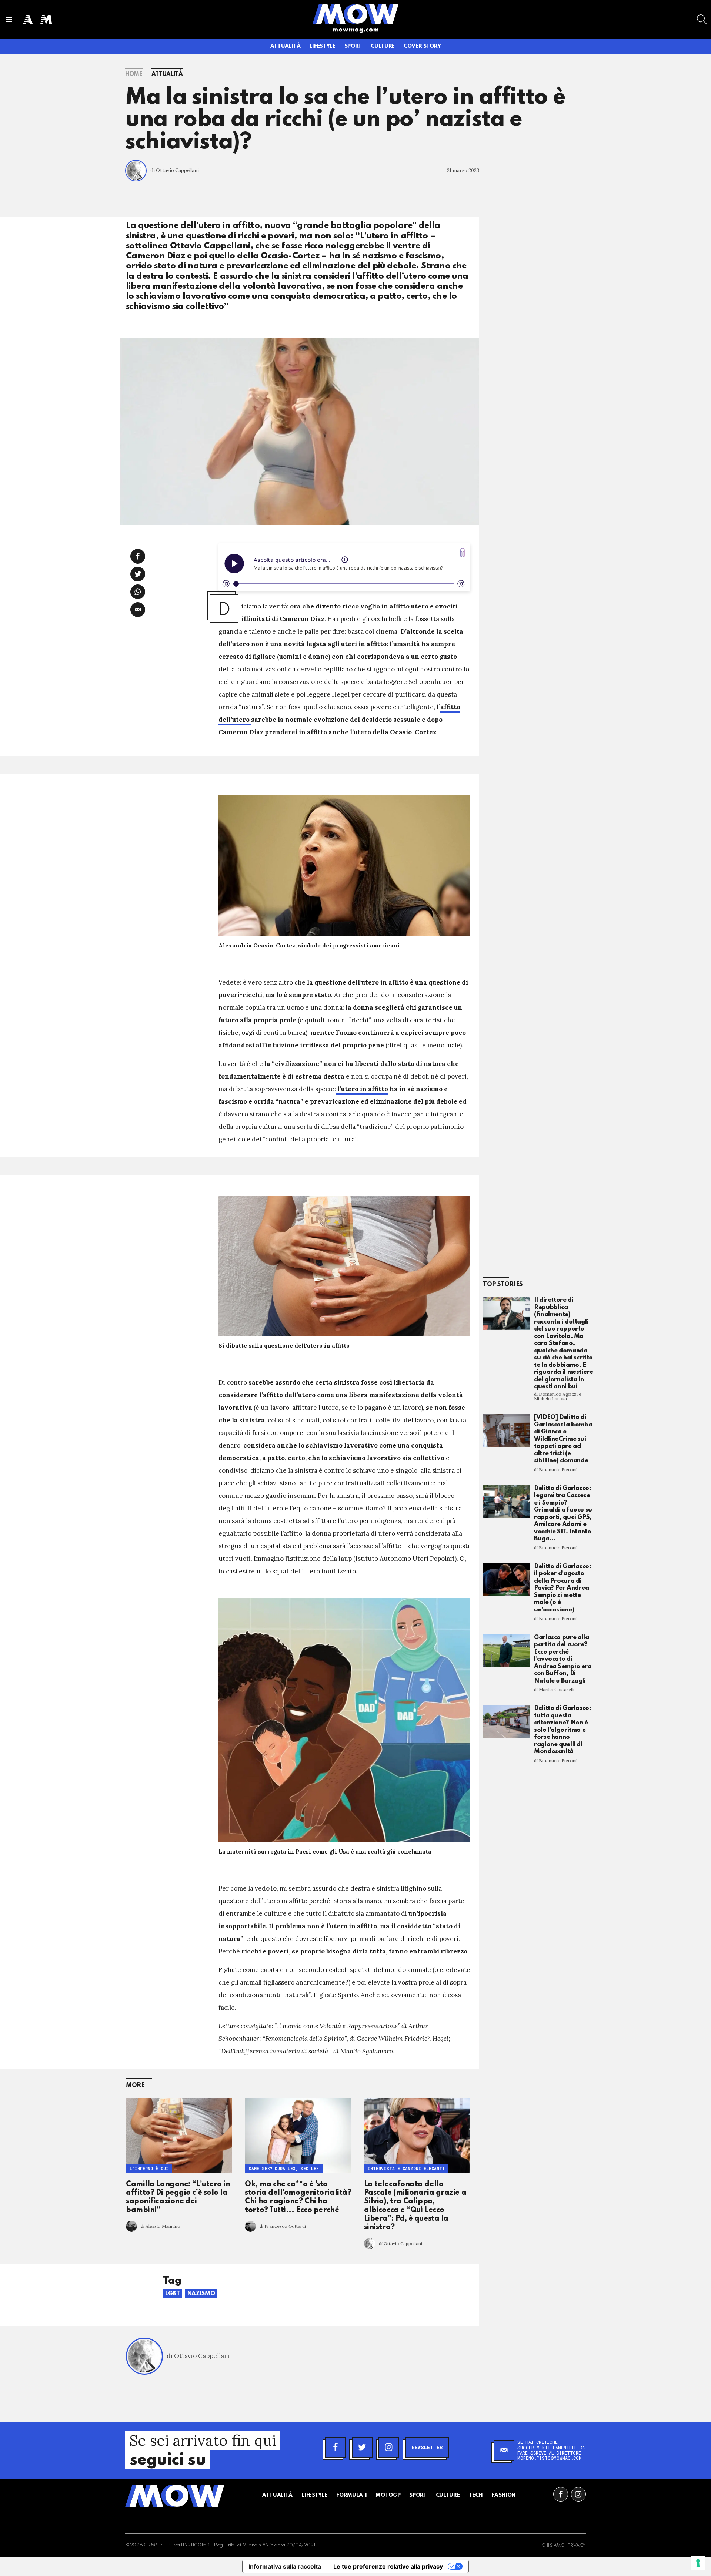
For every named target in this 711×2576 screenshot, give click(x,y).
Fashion (503, 2495)
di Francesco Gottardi (283, 2226)
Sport (353, 46)
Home (134, 74)
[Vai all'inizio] (175, 2496)
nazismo (201, 2294)
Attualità (286, 46)
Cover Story (422, 46)
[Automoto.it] (28, 19)
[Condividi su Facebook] (138, 556)
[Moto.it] (46, 19)
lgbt (173, 2294)
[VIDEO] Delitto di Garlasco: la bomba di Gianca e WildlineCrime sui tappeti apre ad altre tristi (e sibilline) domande (563, 1439)
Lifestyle (323, 46)
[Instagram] (389, 2447)
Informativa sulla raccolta (285, 2566)
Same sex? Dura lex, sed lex (284, 2168)
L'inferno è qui (149, 2168)
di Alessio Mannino (161, 2226)
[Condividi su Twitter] (138, 574)
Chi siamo (553, 2546)
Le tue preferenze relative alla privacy (388, 2566)
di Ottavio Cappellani (175, 170)
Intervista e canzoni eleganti (406, 2168)
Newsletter (427, 2447)
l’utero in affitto (362, 1089)
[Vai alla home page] (355, 14)
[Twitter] (362, 2447)
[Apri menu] (9, 20)
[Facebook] (336, 2447)
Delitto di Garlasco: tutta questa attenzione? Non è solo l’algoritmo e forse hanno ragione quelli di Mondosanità (563, 1730)
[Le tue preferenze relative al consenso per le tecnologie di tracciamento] (698, 2563)
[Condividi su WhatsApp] (138, 592)
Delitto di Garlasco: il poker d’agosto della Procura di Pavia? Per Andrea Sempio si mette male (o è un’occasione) (563, 1588)
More (135, 2085)
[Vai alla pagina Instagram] (578, 2494)
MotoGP (388, 2495)
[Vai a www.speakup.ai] (463, 552)
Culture (383, 46)
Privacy (577, 2546)
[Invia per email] (138, 610)
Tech (476, 2495)
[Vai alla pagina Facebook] (561, 2494)
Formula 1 (351, 2495)
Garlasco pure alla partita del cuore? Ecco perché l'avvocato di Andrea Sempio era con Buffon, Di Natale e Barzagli (563, 1659)
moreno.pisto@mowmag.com (550, 2458)
